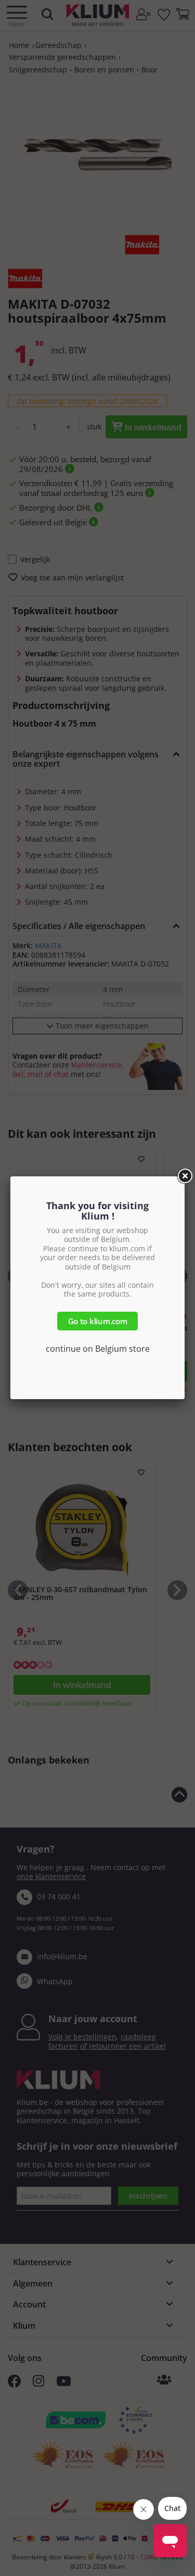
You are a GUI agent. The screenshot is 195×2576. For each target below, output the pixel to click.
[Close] (185, 1176)
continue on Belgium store (98, 1349)
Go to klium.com (98, 1321)
